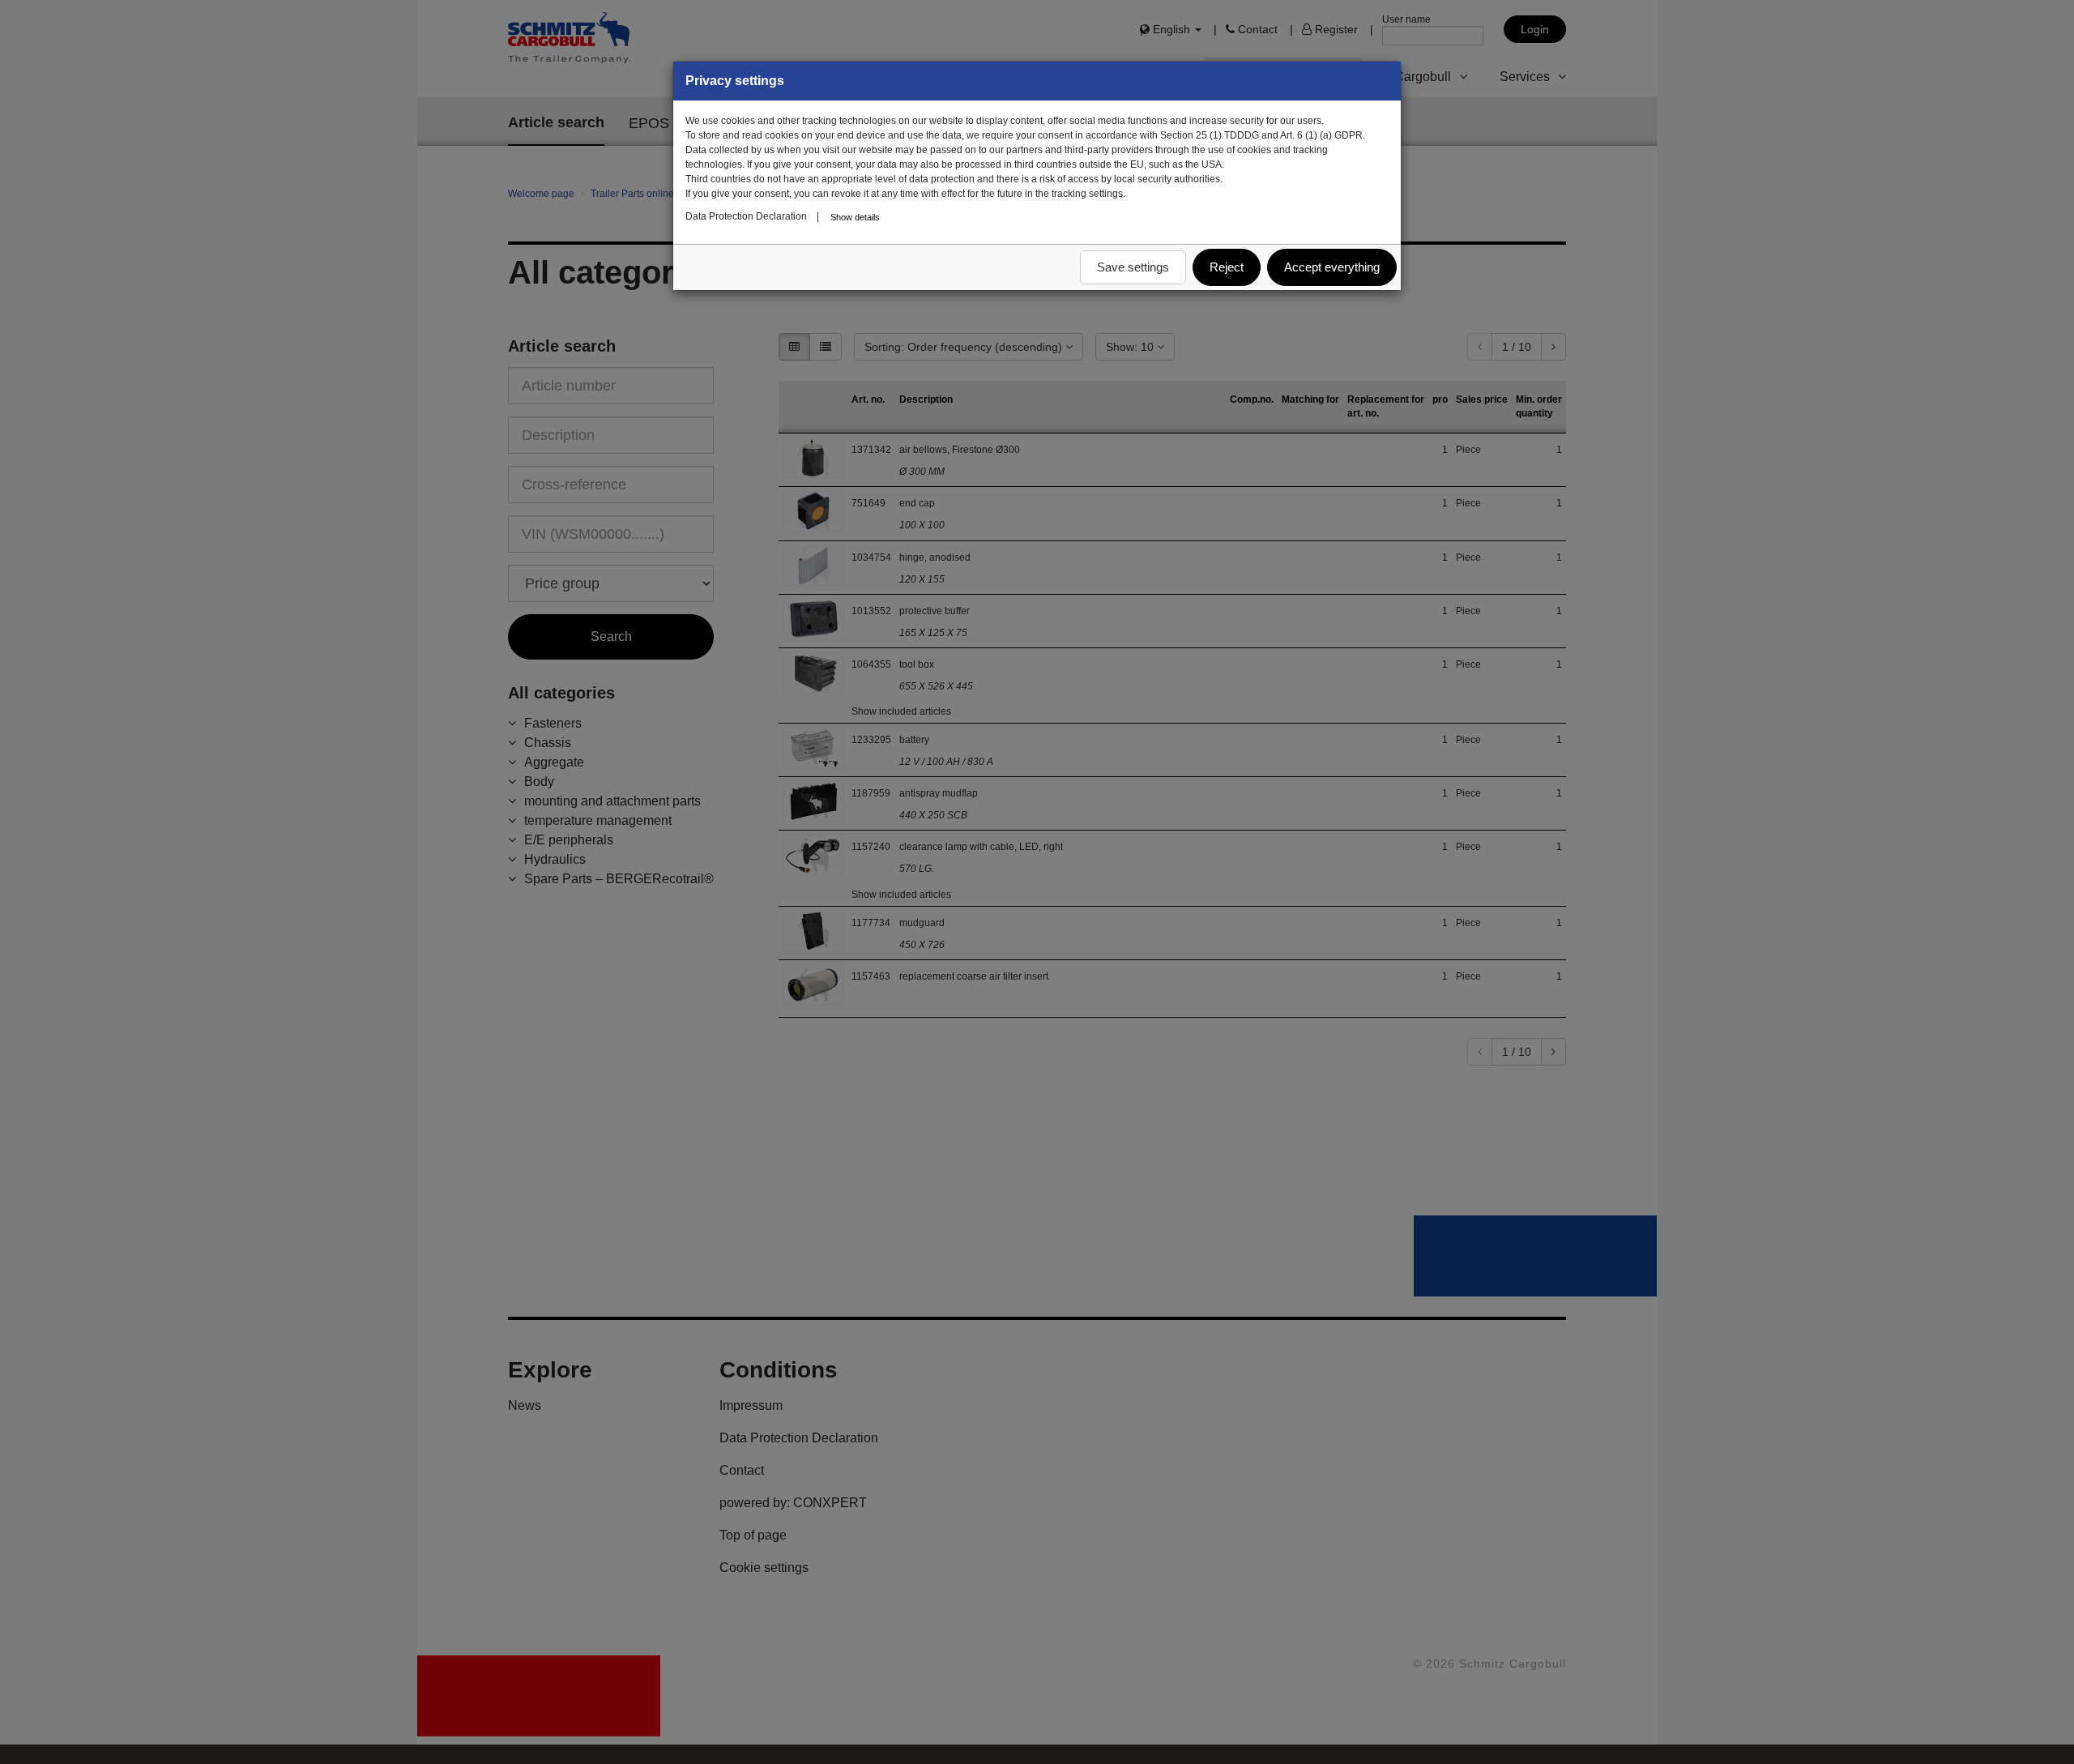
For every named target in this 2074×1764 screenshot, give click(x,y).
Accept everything (1332, 267)
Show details (855, 217)
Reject (1227, 267)
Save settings (1133, 267)
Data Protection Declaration (746, 216)
